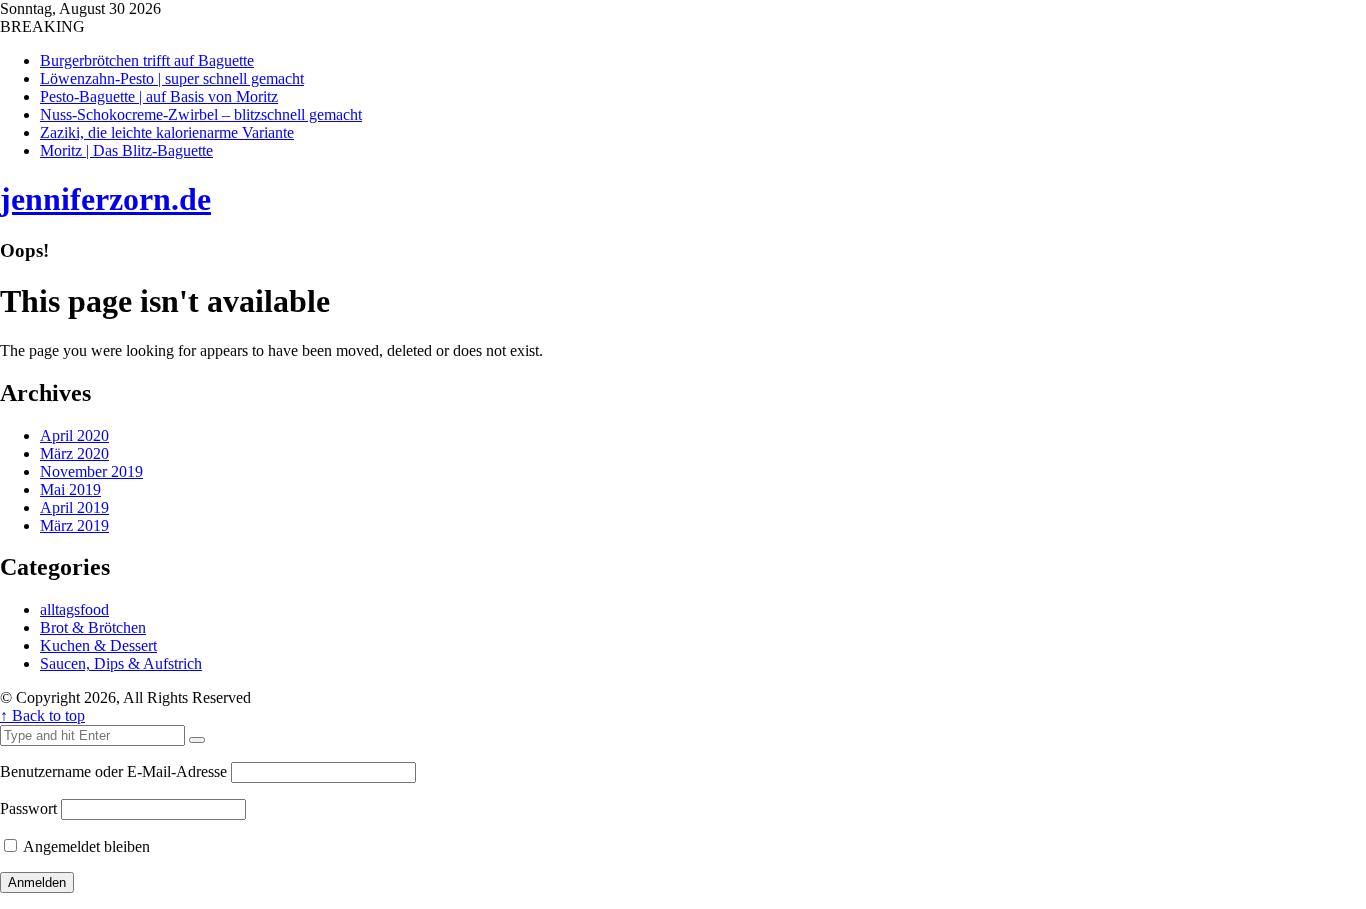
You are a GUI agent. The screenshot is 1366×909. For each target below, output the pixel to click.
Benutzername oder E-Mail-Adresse (113, 771)
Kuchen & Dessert (98, 645)
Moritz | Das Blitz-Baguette (126, 150)
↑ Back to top (42, 715)
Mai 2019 (70, 489)
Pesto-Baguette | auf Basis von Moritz (159, 96)
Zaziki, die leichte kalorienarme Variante (167, 132)
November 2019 (91, 471)
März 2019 (74, 525)
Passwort (28, 808)
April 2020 (74, 435)
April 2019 (74, 507)
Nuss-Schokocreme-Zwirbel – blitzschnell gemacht (201, 114)
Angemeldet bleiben (85, 846)
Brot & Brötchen (93, 627)
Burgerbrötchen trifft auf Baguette (147, 60)
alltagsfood (74, 609)
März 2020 (74, 453)
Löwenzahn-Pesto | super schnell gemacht (172, 78)
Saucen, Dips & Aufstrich (121, 663)
